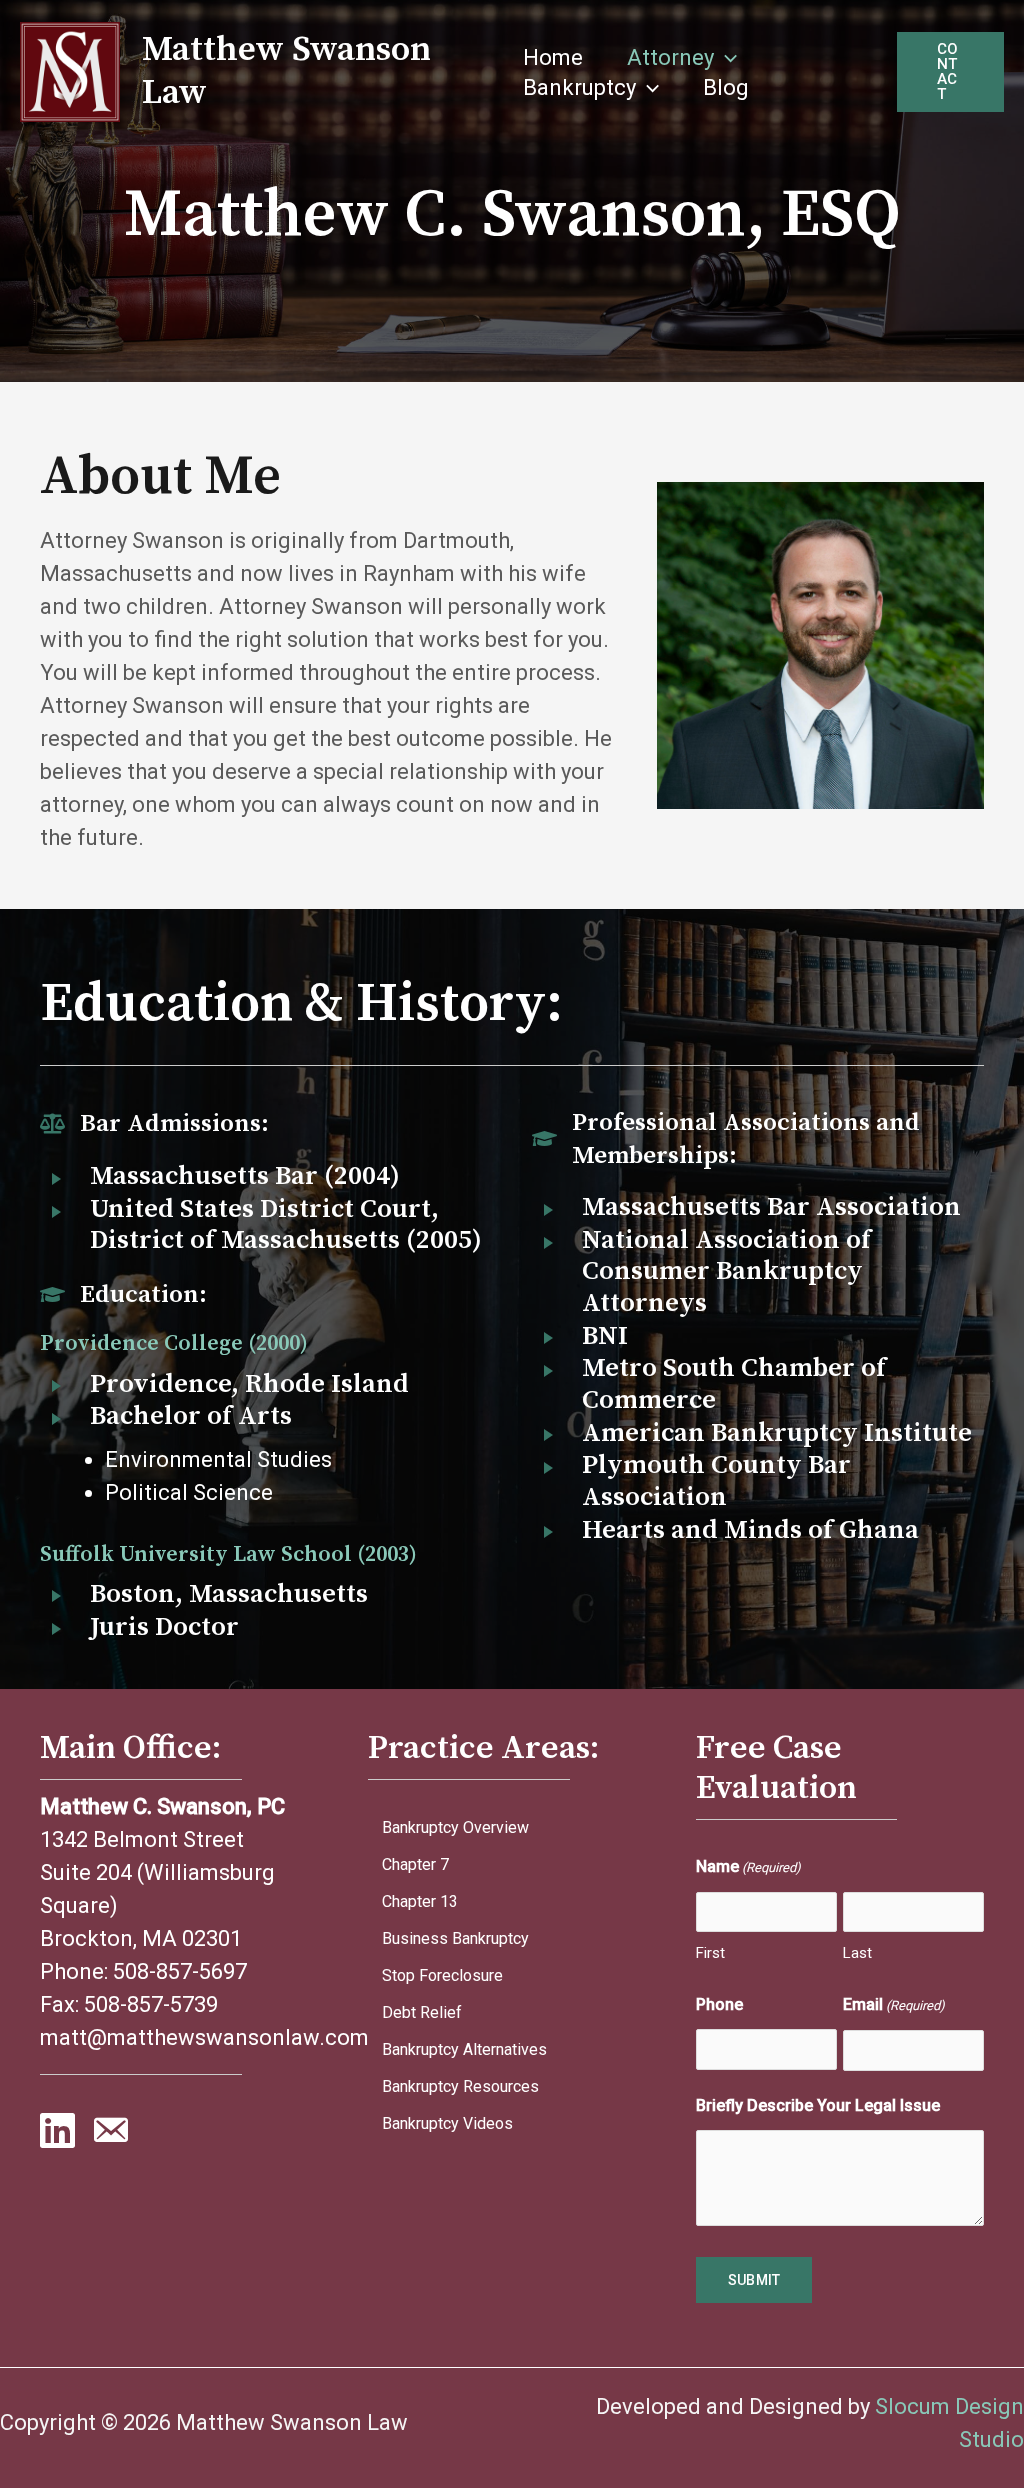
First (710, 1953)
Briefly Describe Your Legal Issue (818, 2105)
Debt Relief (422, 2012)
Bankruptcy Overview (455, 1827)
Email (894, 2004)
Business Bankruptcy (455, 1938)
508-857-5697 (180, 1971)
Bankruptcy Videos (447, 2123)
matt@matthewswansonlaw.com (204, 2037)
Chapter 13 (420, 1901)
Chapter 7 (415, 1864)
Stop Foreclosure (442, 1975)
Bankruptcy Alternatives (464, 2049)
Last (857, 1953)
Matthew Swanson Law (286, 71)
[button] (725, 58)
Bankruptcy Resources (460, 2086)
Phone (719, 2004)
